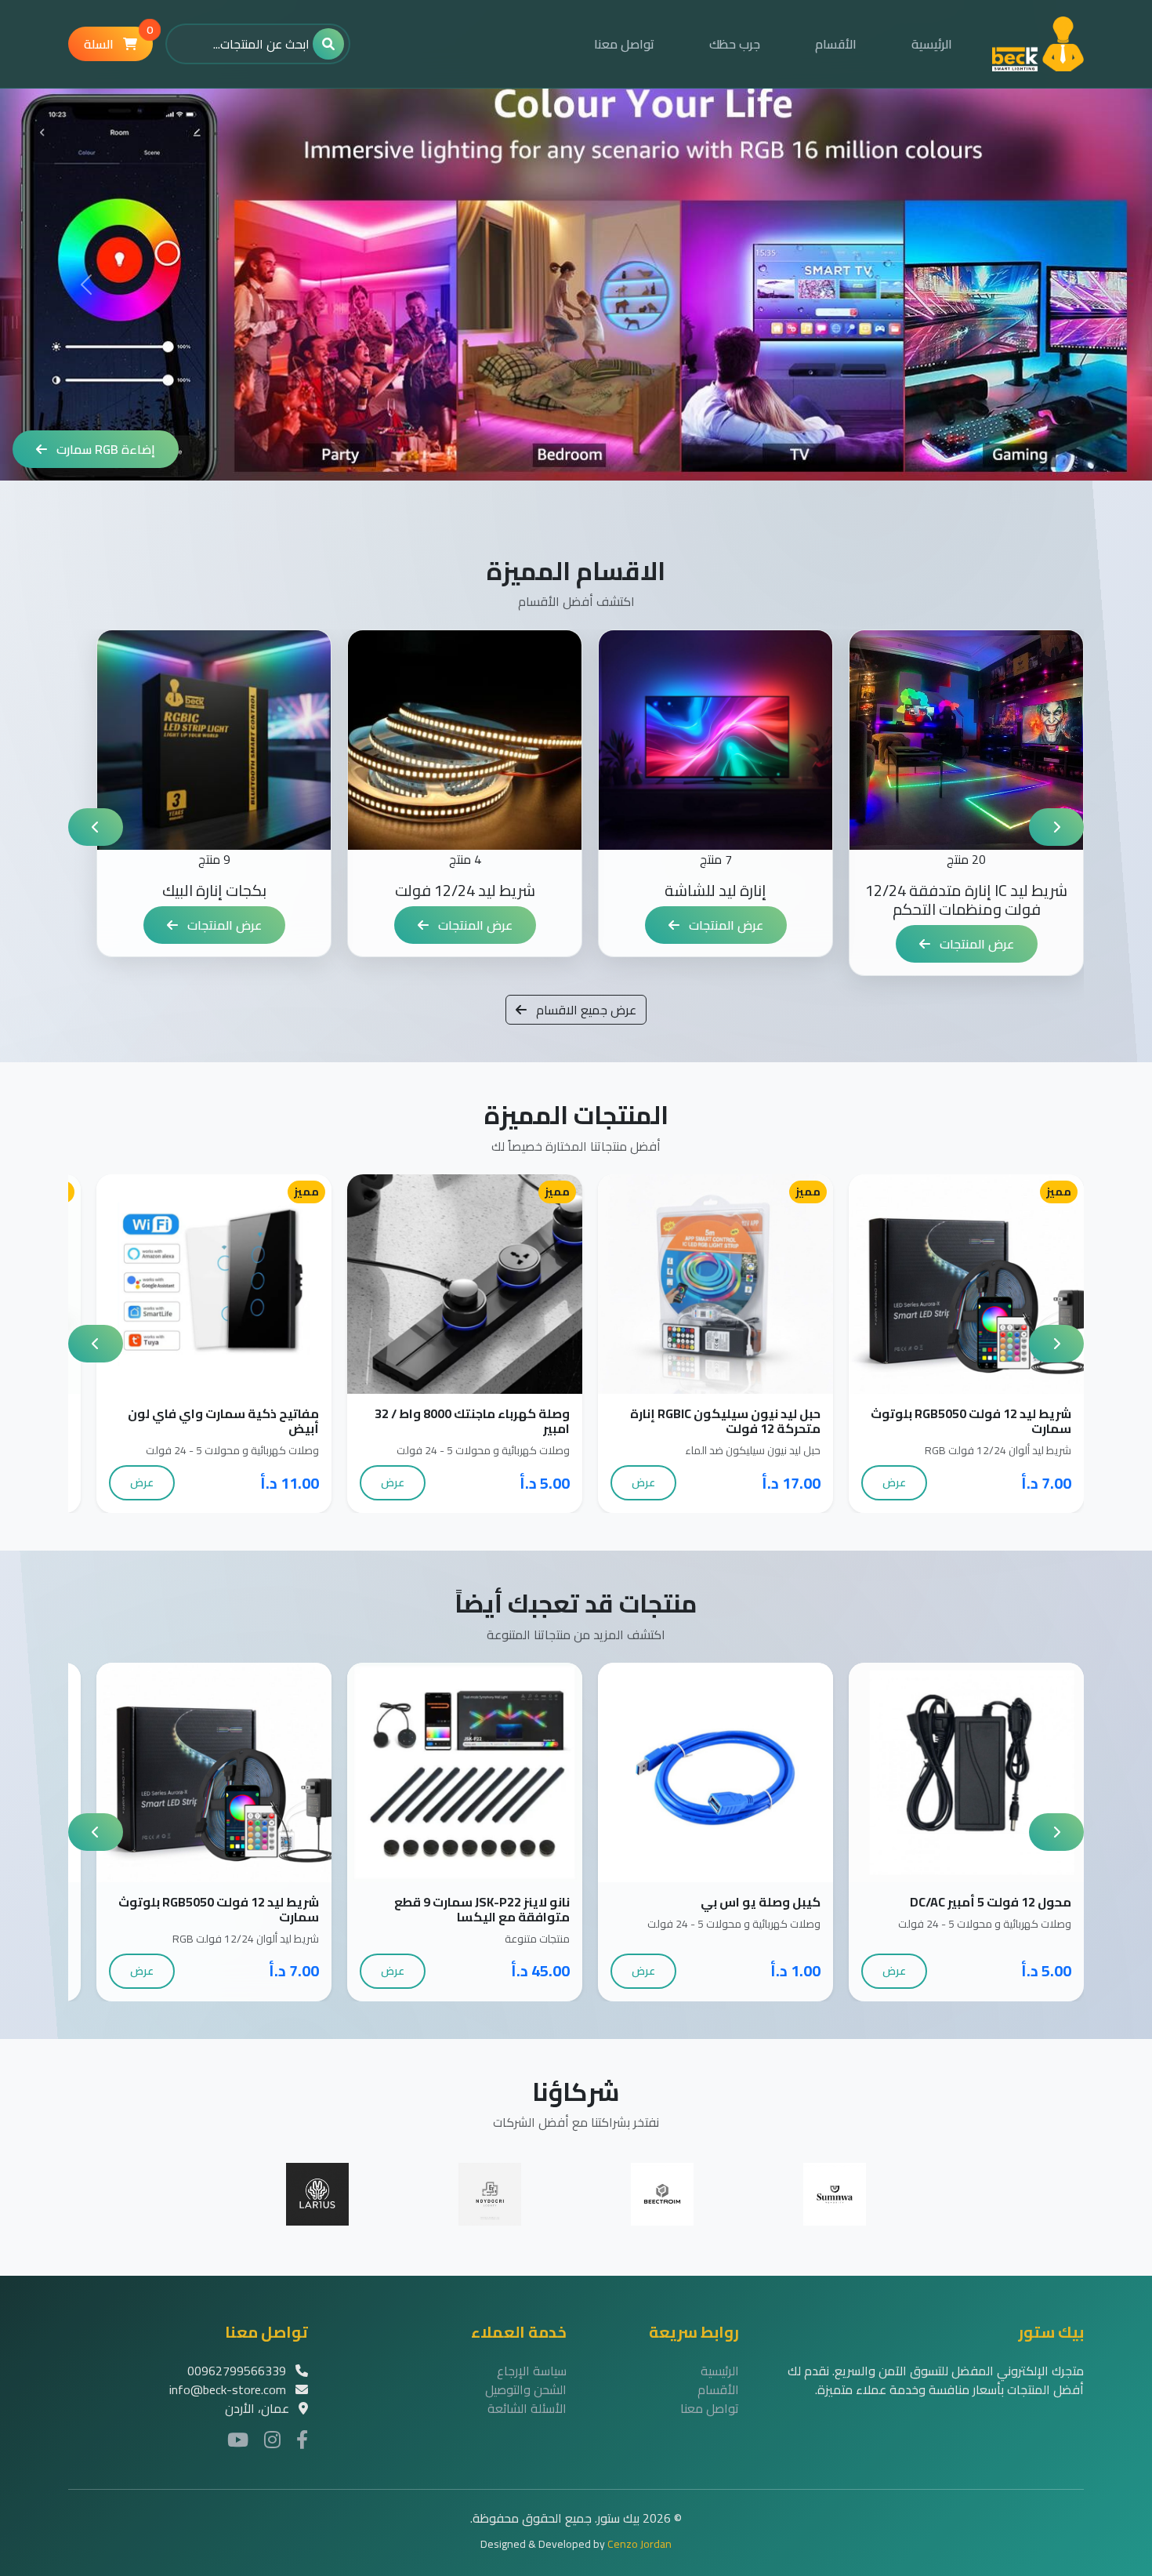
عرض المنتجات (975, 944)
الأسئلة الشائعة (527, 2408)
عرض (894, 1482)
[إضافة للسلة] (983, 1284)
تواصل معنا (624, 44)
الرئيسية (932, 44)
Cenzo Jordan (639, 2544)
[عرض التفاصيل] (950, 1284)
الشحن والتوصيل (526, 2389)
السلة (118, 41)
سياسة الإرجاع (532, 2371)
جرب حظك (735, 44)
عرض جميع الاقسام (585, 1010)
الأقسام (836, 44)
